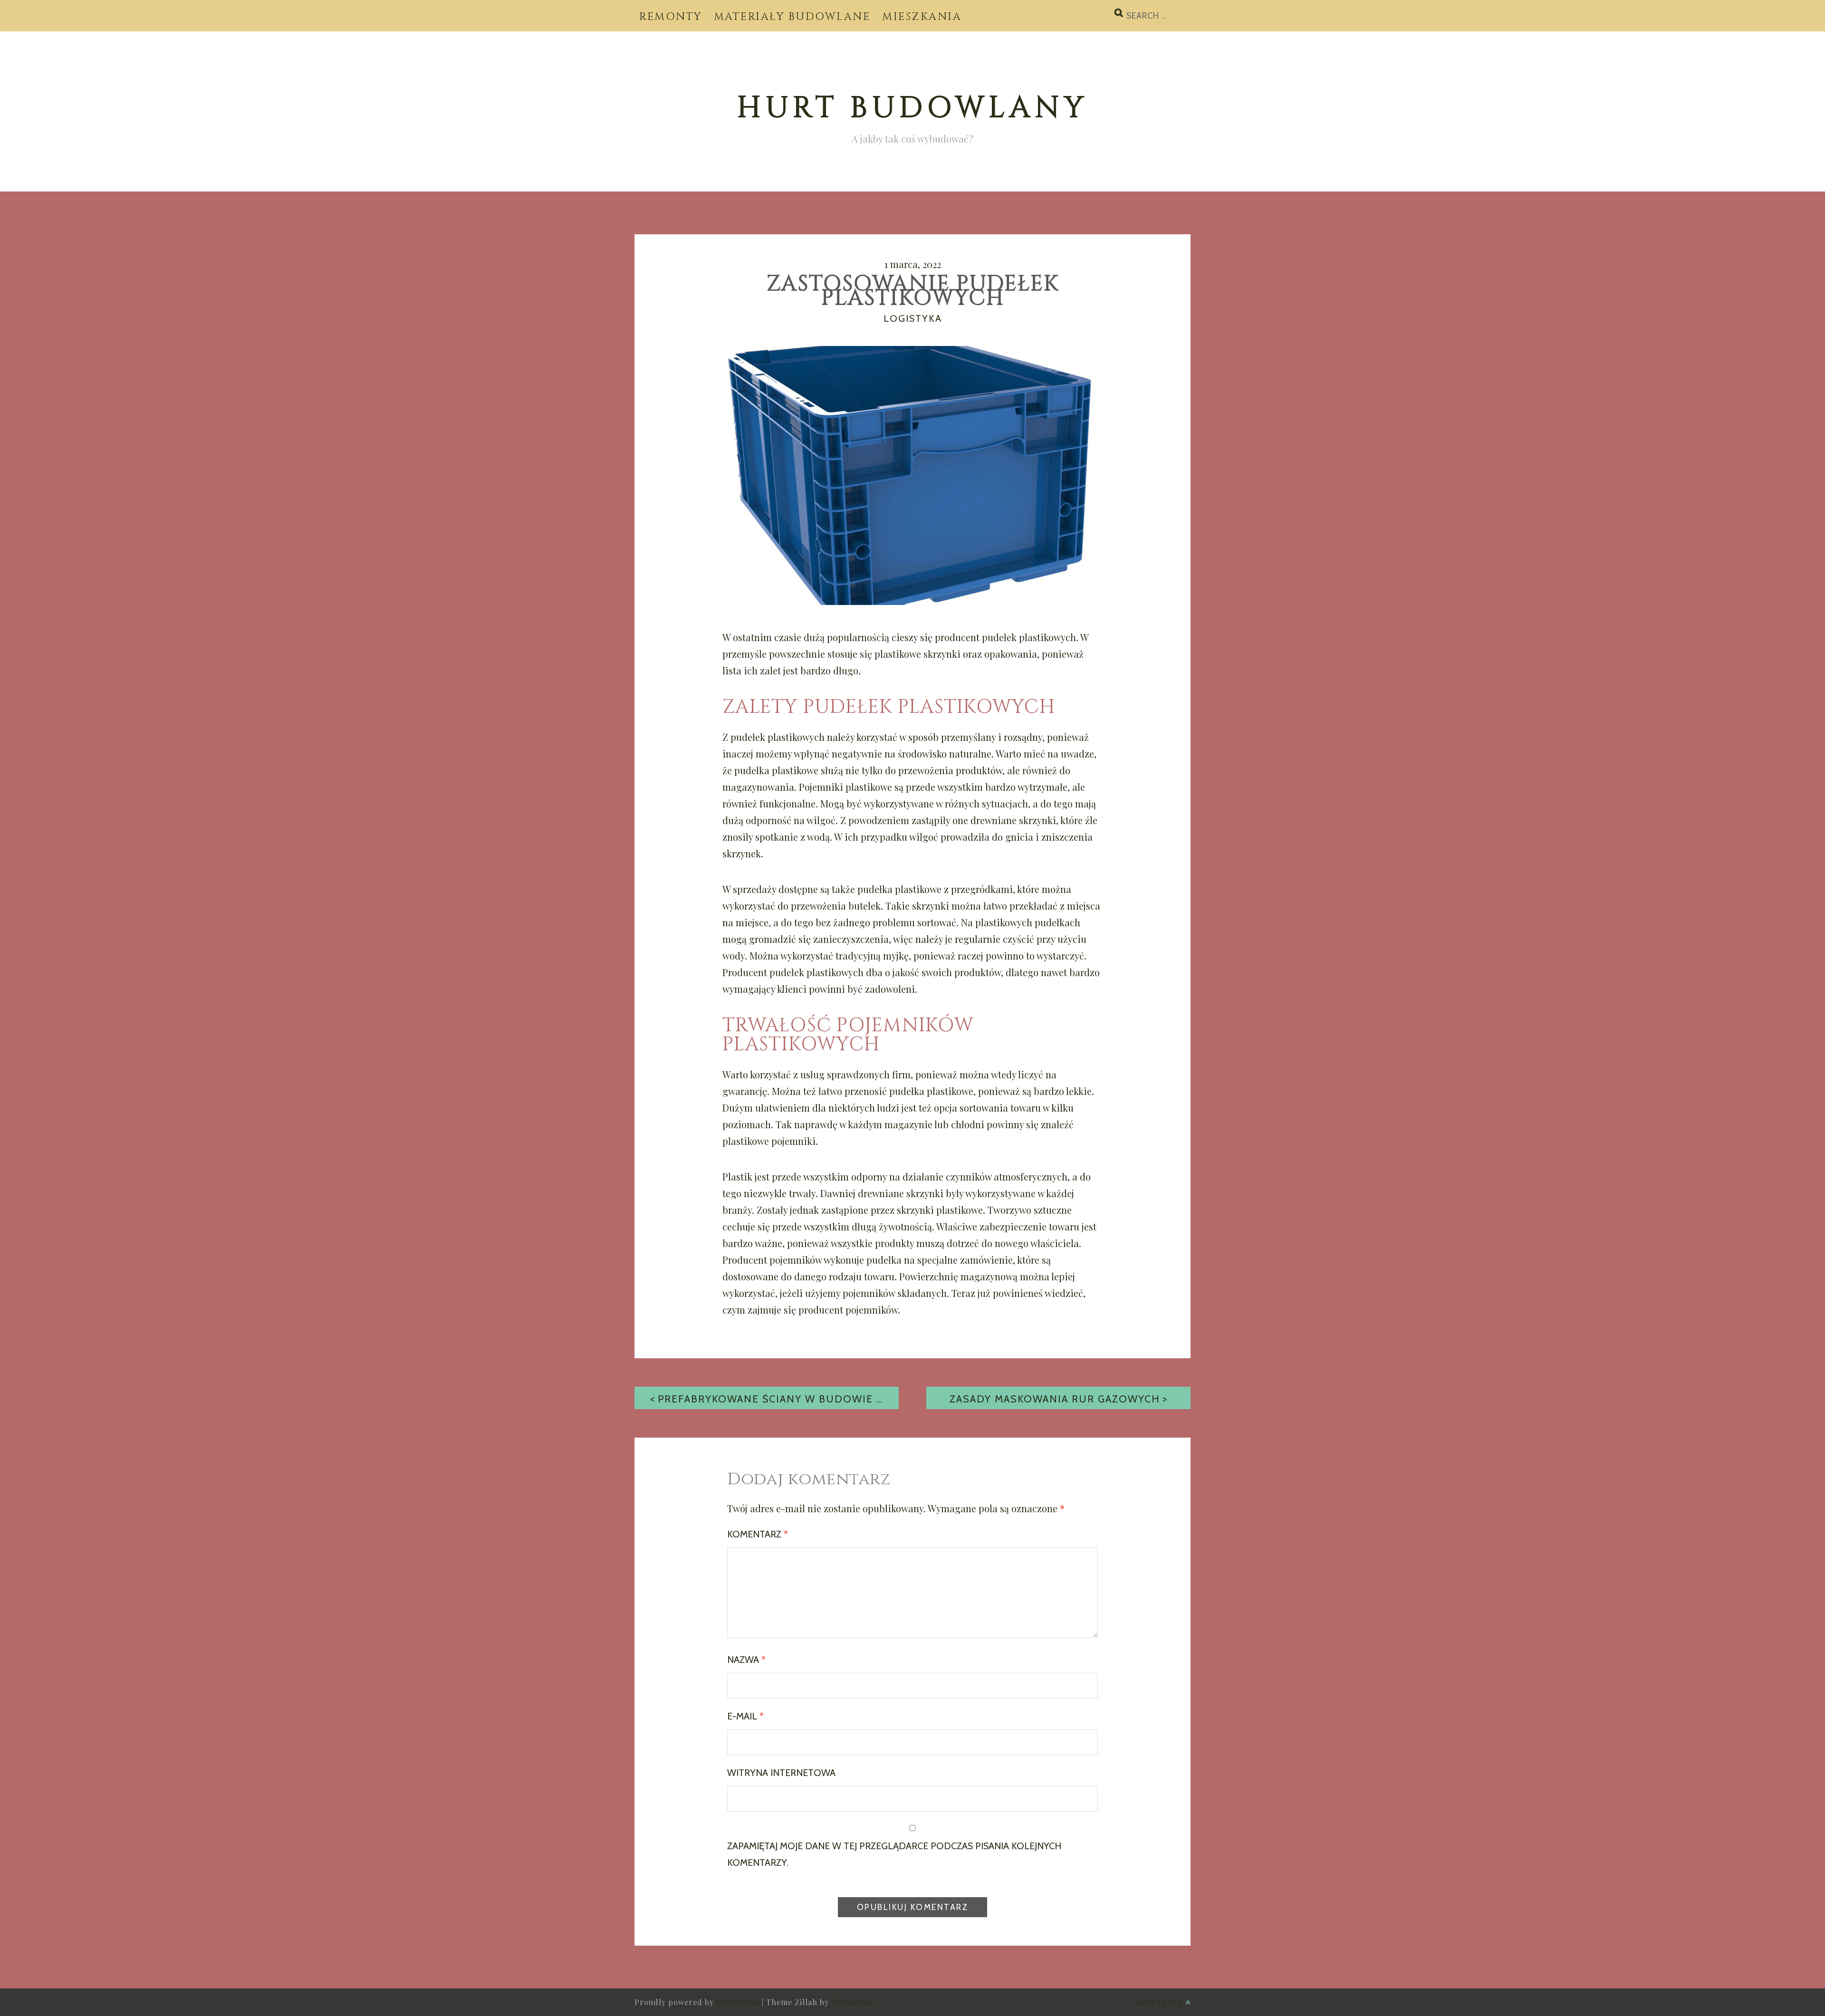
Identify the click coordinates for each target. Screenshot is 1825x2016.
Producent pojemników (772, 1260)
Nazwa (746, 1660)
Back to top (1161, 2002)
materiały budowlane (792, 17)
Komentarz (758, 1534)
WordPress (738, 2002)
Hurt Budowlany (913, 108)
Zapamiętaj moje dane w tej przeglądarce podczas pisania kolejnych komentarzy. (894, 1854)
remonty (671, 17)
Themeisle (853, 2002)
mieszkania (922, 17)
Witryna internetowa (781, 1773)
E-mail (745, 1716)
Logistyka (913, 318)
